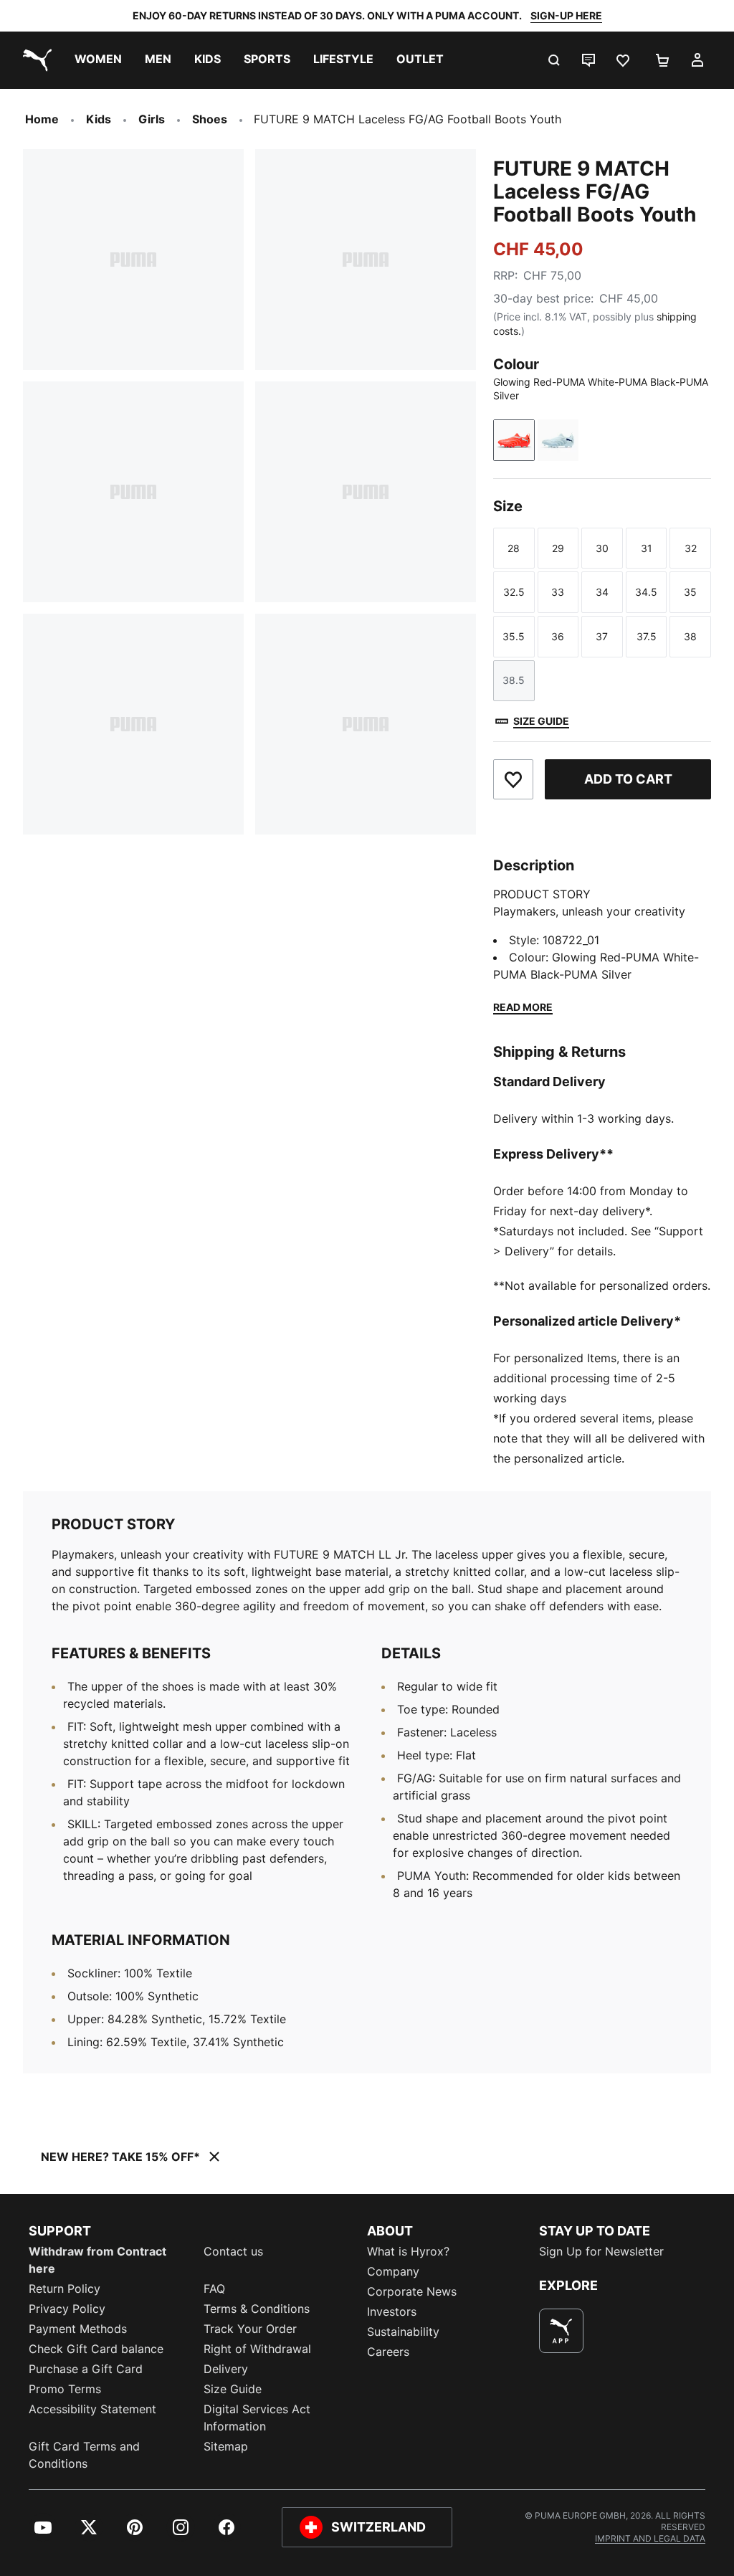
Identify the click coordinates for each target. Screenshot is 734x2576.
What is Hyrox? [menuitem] (408, 2251)
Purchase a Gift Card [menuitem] (86, 2369)
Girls (152, 119)
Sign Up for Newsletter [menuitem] (601, 2251)
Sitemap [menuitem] (226, 2446)
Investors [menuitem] (392, 2311)
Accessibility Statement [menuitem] (92, 2409)
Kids (99, 119)
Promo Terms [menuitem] (65, 2389)
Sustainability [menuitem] (403, 2332)
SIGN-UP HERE (566, 15)
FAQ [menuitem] (214, 2289)
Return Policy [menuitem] (65, 2289)
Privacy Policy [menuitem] (67, 2309)
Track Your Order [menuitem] (250, 2329)
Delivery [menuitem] (226, 2369)
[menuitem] (98, 60)
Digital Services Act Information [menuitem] (257, 2418)
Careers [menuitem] (388, 2352)
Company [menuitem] (393, 2271)
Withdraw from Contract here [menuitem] (97, 2260)
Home (42, 119)
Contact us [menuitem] (233, 2251)
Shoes (210, 119)
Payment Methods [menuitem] (78, 2329)
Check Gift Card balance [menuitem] (96, 2349)
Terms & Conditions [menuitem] (257, 2309)
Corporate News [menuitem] (412, 2291)
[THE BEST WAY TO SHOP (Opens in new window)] (561, 2331)
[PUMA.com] (34, 60)
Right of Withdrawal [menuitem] (257, 2349)
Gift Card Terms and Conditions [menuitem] (84, 2455)
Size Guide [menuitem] (233, 2389)
